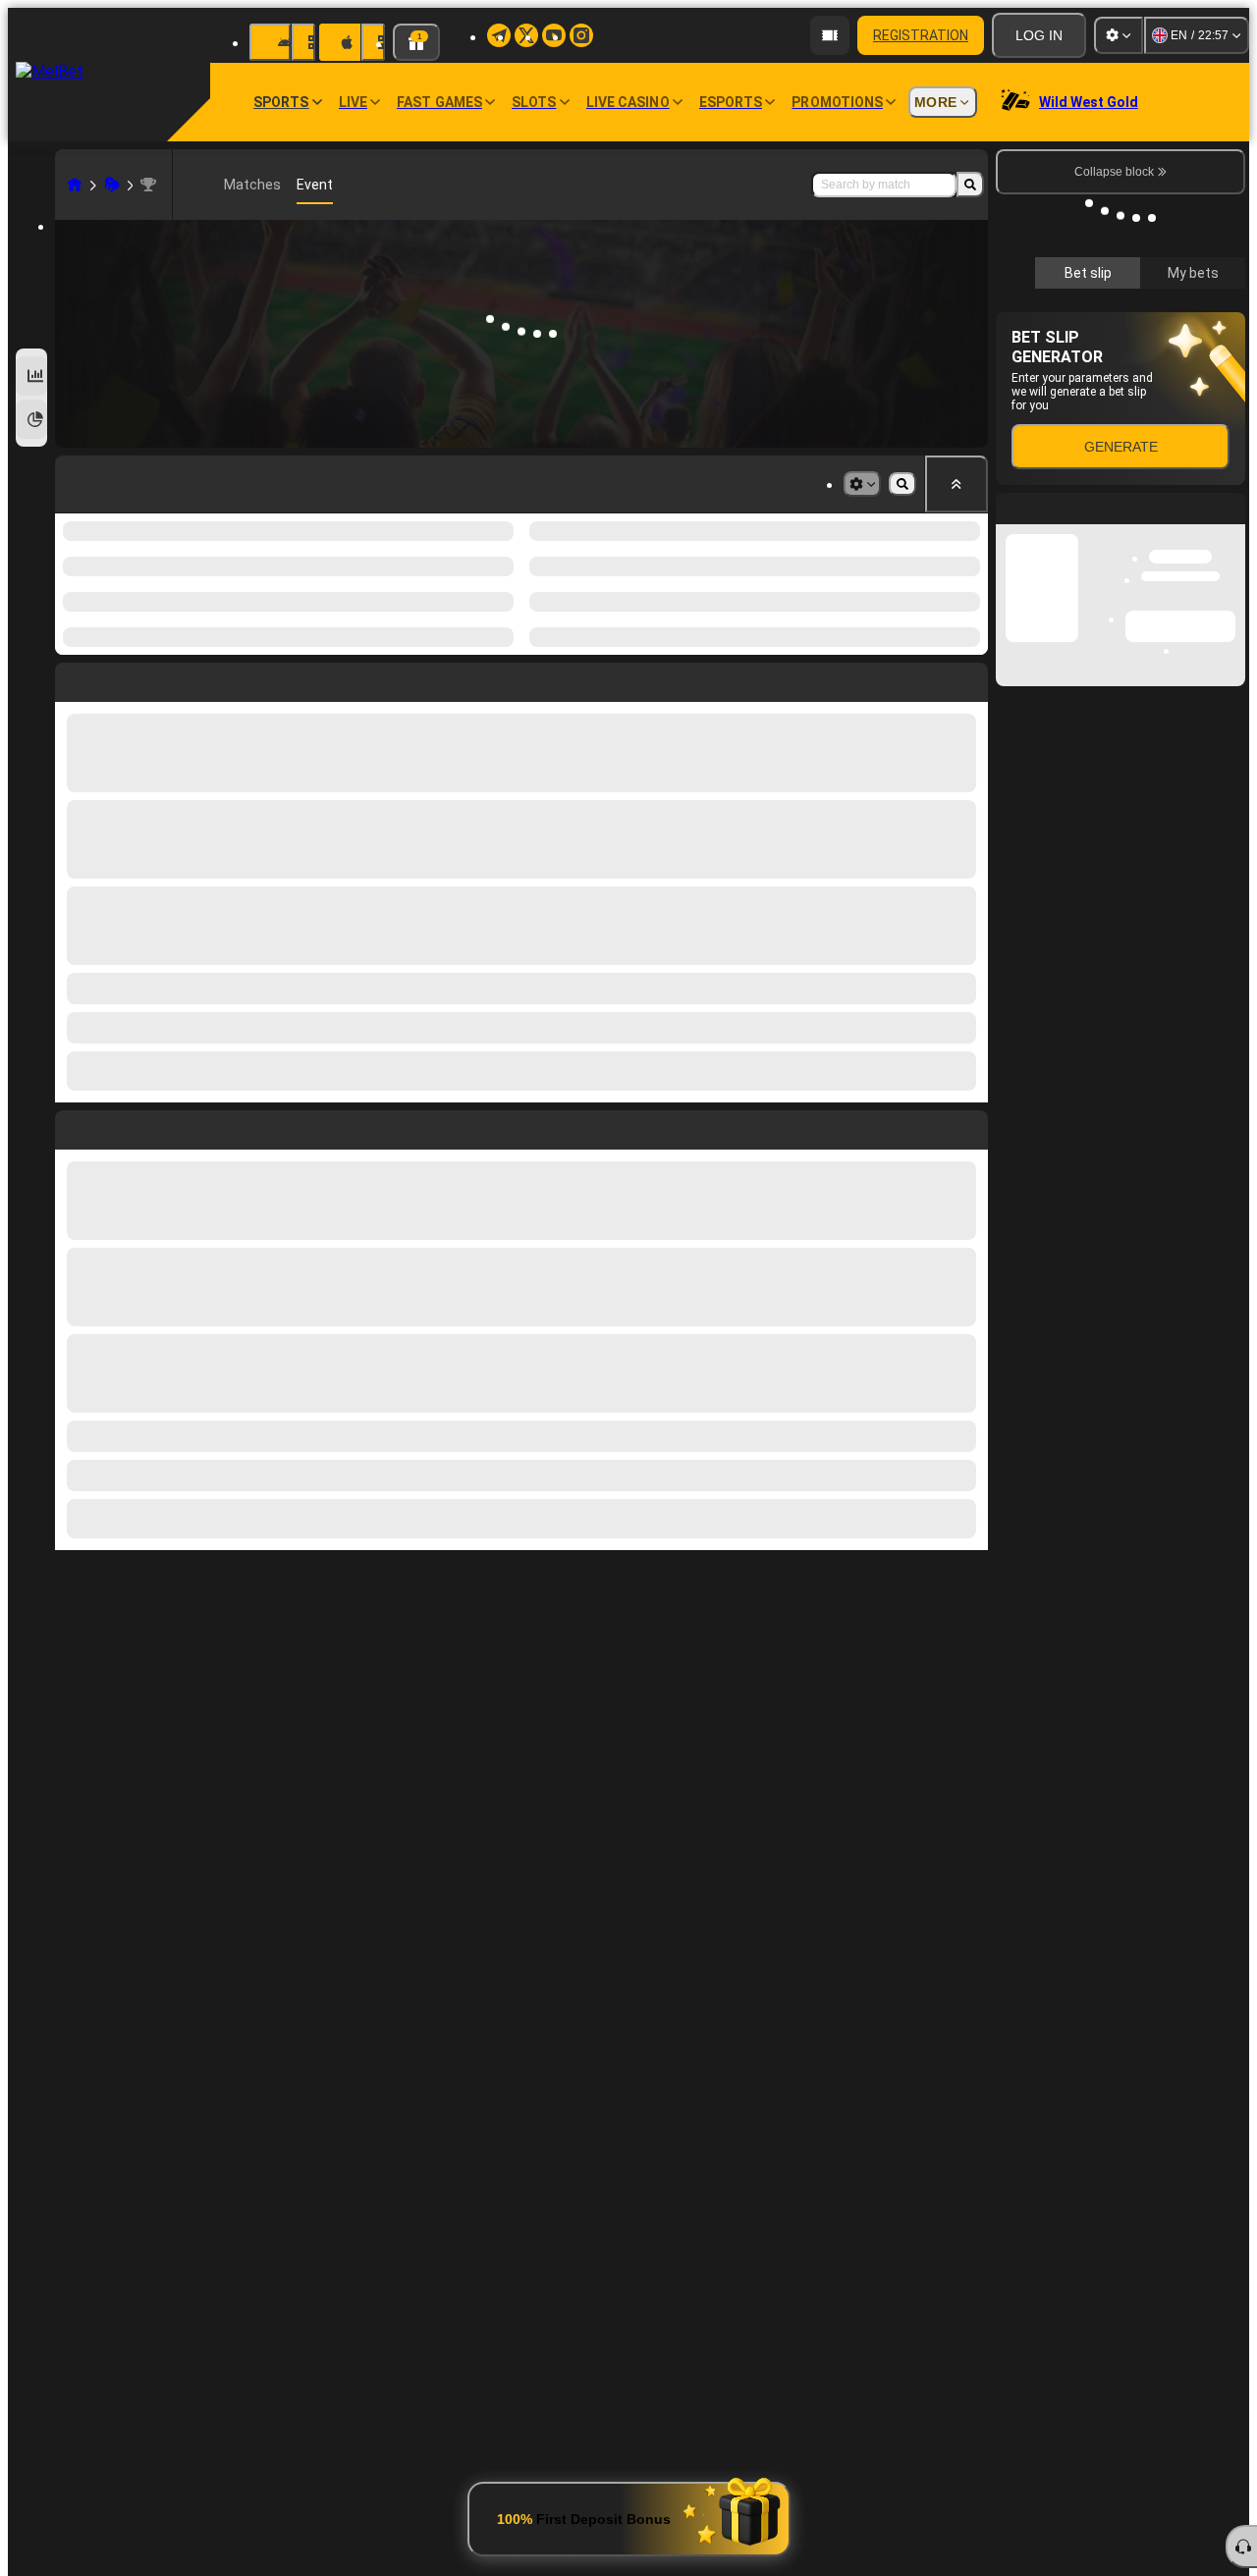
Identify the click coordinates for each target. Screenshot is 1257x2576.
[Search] (970, 185)
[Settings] (1119, 35)
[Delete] (968, 1078)
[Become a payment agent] (830, 35)
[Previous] (71, 1078)
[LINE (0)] (75, 185)
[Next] (115, 1078)
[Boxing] (112, 185)
